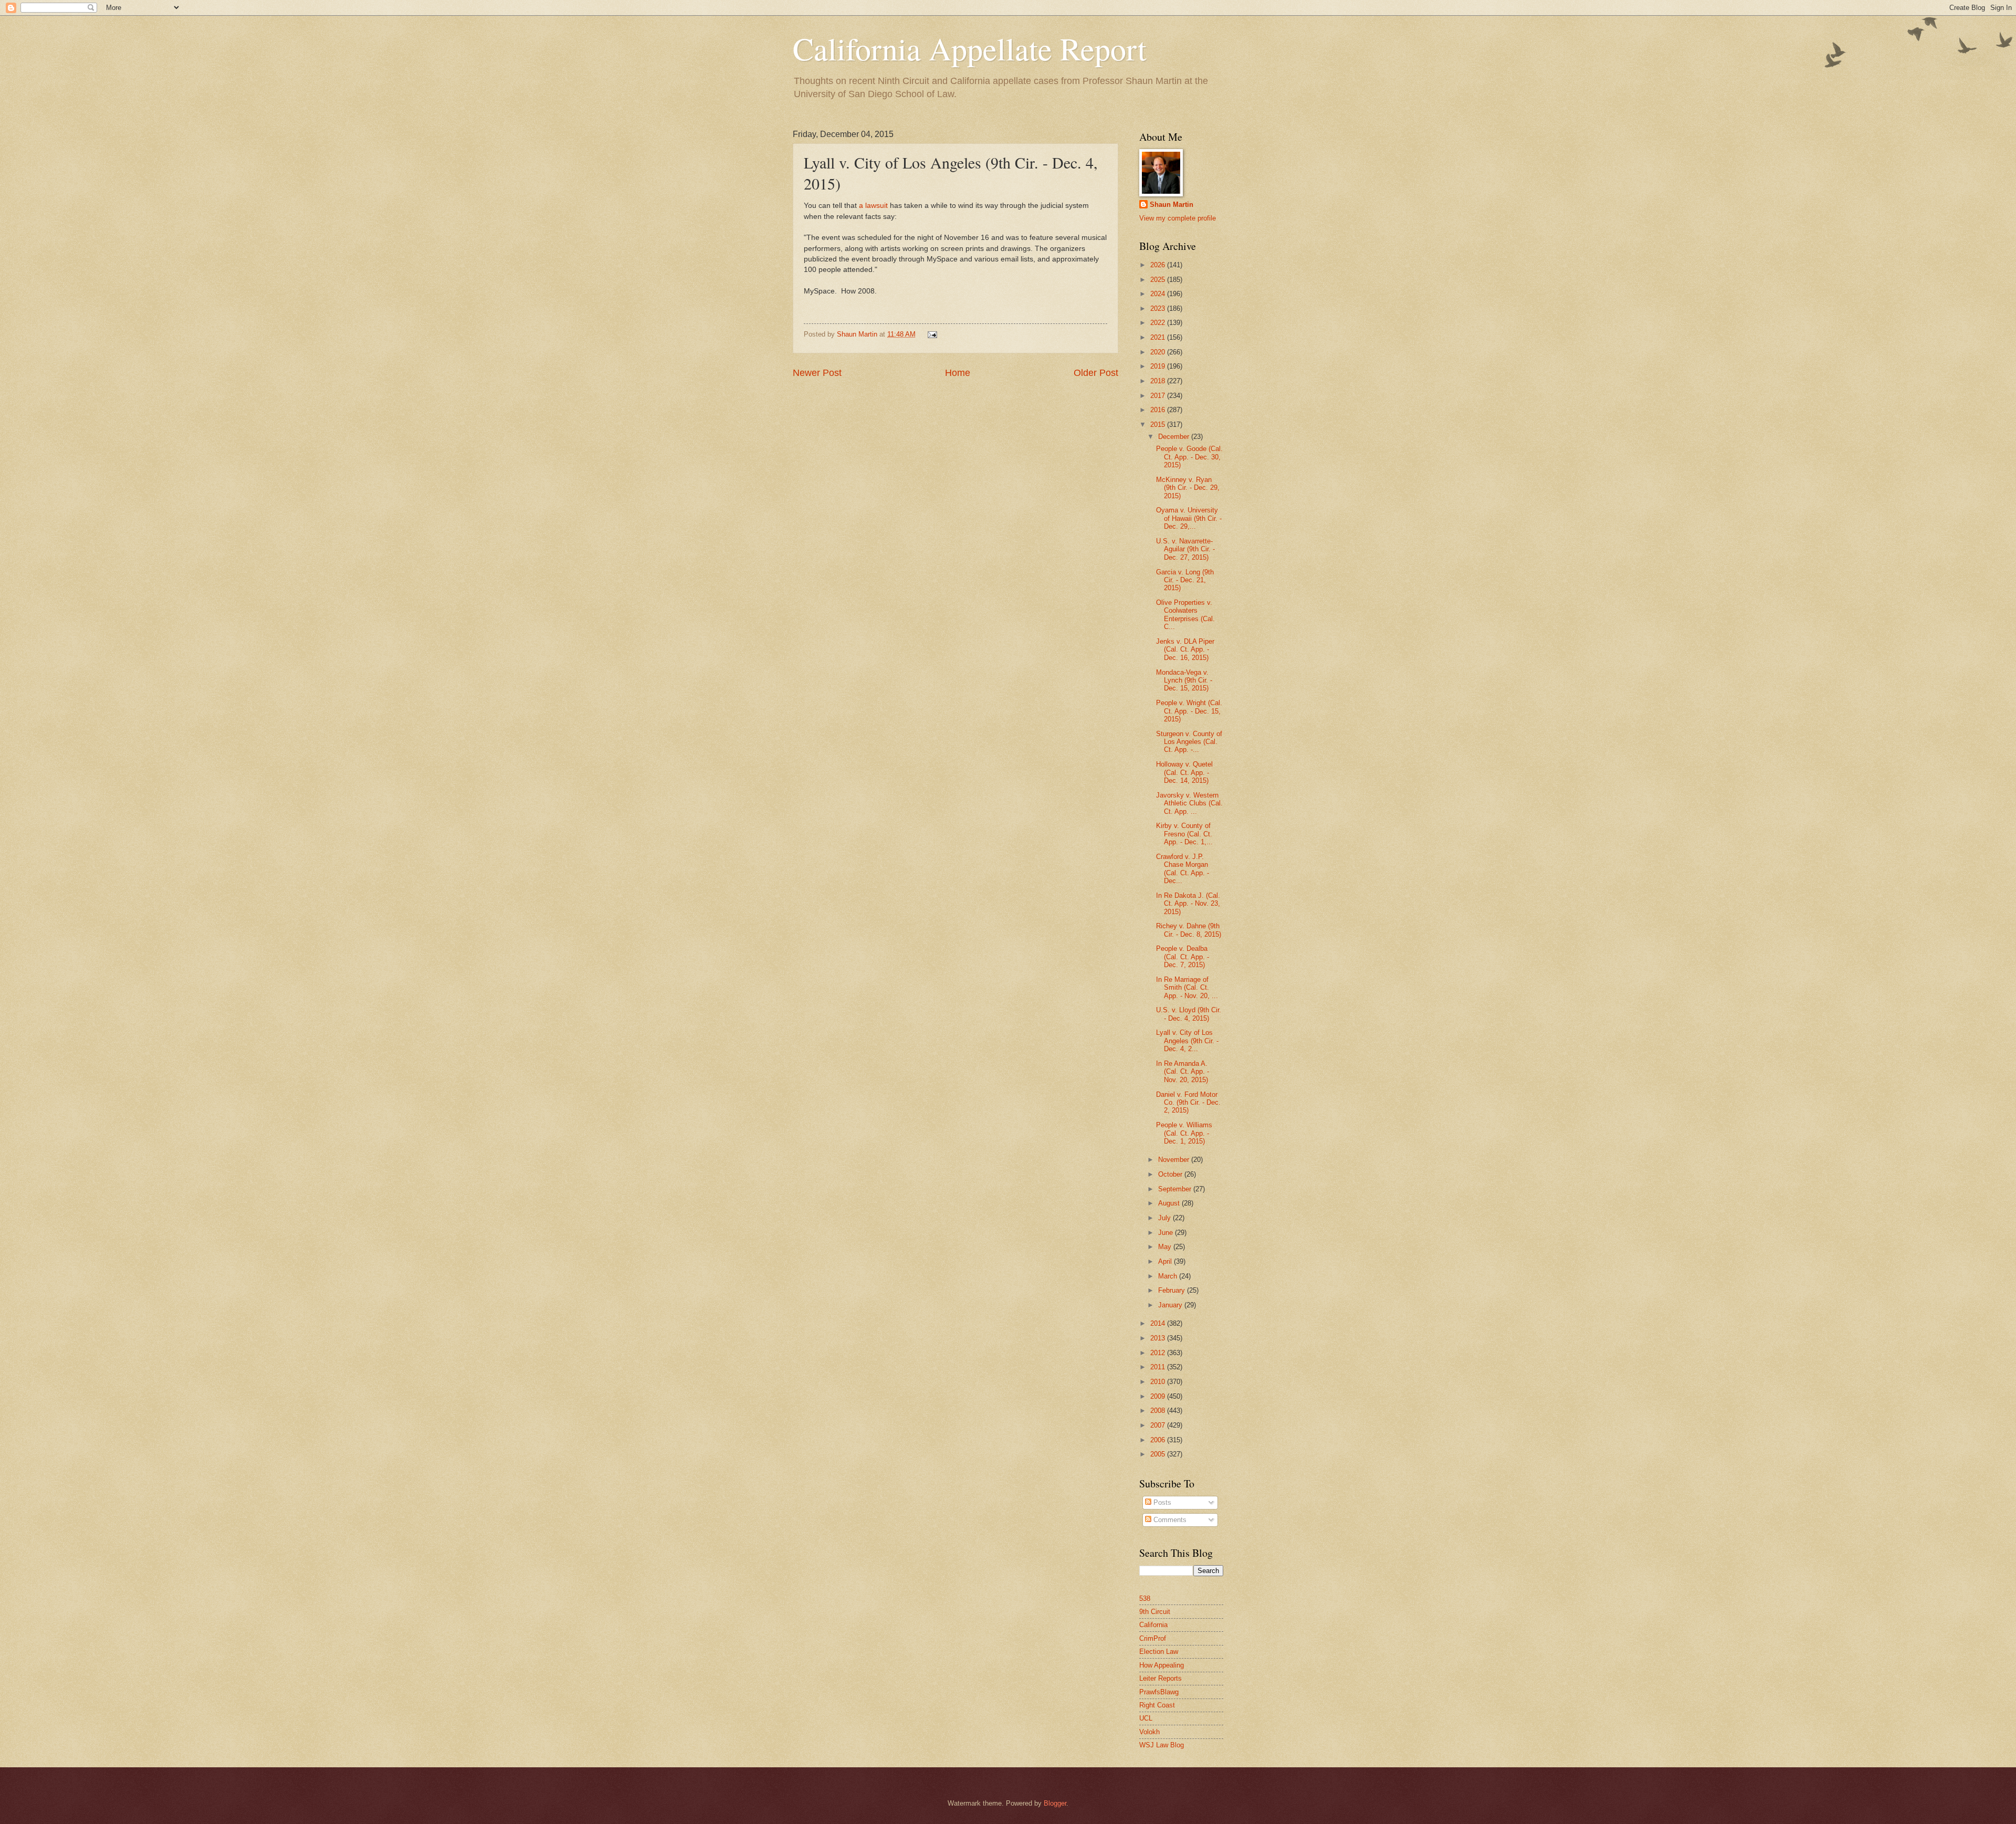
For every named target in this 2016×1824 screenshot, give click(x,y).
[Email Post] (931, 334)
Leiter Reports (1161, 1678)
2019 (1159, 366)
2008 (1159, 1411)
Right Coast (1157, 1705)
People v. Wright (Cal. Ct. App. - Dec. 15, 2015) (1189, 711)
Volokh (1149, 1732)
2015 (1159, 424)
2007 (1159, 1425)
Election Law (1159, 1652)
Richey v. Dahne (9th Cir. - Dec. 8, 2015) (1189, 930)
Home (958, 373)
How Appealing (1162, 1665)
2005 (1159, 1454)
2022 (1159, 323)
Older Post (1096, 373)
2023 (1159, 308)
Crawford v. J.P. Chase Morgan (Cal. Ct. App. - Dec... (1183, 869)
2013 (1159, 1338)
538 (1145, 1598)
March (1169, 1276)
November (1175, 1160)
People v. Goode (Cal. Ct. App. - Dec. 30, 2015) (1189, 457)
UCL (1146, 1718)
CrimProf (1153, 1638)
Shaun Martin (1172, 205)
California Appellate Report (970, 48)
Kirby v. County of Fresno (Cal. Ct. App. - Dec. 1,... (1184, 834)
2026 (1159, 265)
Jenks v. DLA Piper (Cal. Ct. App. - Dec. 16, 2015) (1185, 649)
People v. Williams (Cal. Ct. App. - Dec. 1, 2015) (1184, 1133)
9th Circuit (1155, 1612)
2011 (1159, 1367)
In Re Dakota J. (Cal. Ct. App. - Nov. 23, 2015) (1188, 904)
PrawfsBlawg (1159, 1692)
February (1173, 1290)
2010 (1159, 1382)
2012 (1159, 1353)
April (1166, 1261)
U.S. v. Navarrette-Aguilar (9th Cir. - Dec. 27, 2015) (1185, 549)
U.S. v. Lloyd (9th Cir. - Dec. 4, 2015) (1189, 1014)
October (1171, 1174)
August (1170, 1203)
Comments (1169, 1520)
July (1165, 1218)
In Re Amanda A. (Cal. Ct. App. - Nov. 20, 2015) (1183, 1072)
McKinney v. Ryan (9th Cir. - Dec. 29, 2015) (1188, 488)
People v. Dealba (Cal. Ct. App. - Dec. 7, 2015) (1183, 957)
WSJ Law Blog (1162, 1745)
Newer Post (817, 373)
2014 (1159, 1323)
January (1171, 1305)
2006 (1159, 1440)
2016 (1159, 410)
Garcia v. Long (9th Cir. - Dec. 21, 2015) (1185, 580)
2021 (1159, 337)
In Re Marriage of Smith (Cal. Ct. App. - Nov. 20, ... (1187, 988)
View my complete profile (1178, 218)
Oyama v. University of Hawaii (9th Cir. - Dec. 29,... (1189, 518)
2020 (1159, 352)
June (1167, 1233)
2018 (1159, 381)
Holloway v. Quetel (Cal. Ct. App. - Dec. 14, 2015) (1184, 772)
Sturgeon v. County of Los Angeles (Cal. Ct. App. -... (1189, 742)
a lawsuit (873, 206)
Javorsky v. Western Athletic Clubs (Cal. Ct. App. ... (1189, 803)
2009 (1159, 1396)
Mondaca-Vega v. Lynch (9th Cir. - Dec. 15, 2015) (1184, 680)
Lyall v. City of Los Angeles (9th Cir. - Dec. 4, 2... (1187, 1041)
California (1153, 1625)
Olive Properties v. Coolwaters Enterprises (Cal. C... (1185, 615)
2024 (1159, 294)
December (1175, 437)
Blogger (1055, 1803)
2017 (1159, 396)
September (1176, 1189)
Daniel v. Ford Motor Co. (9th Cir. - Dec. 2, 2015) (1188, 1103)
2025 (1159, 280)
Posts (1161, 1502)
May (1166, 1247)
